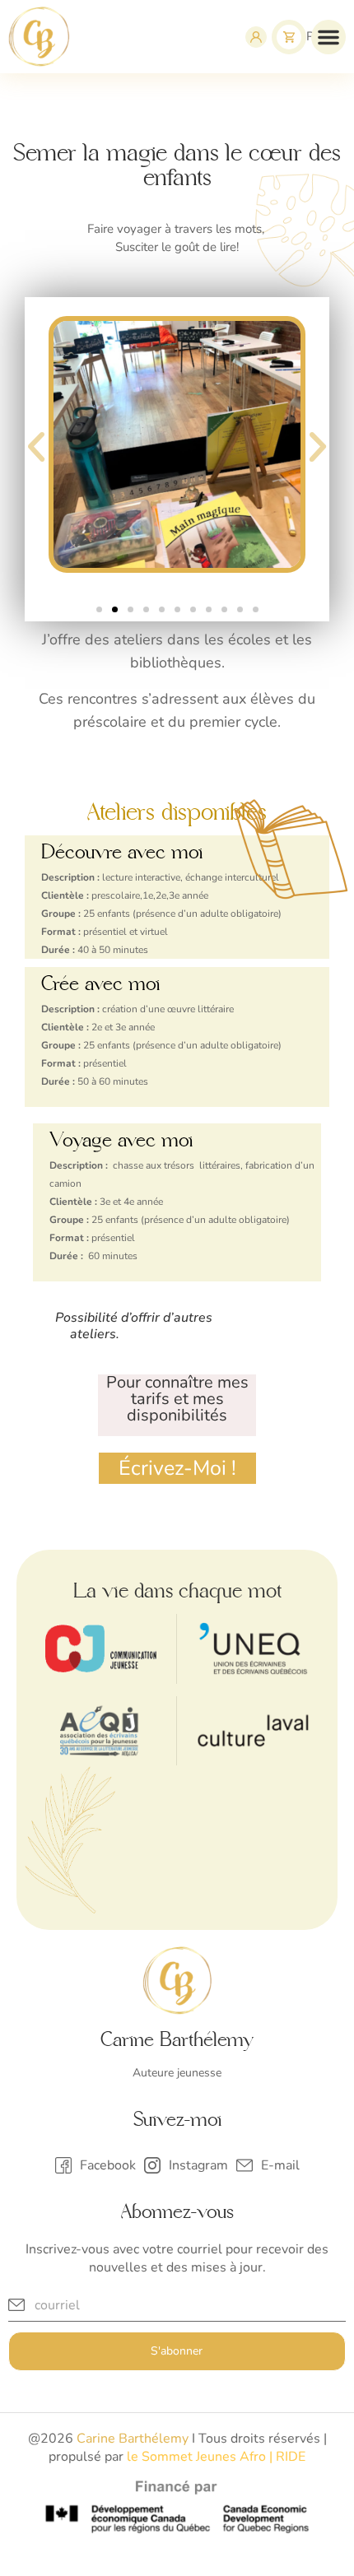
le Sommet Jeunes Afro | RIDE (216, 2457)
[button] (328, 37)
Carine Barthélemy (133, 2439)
